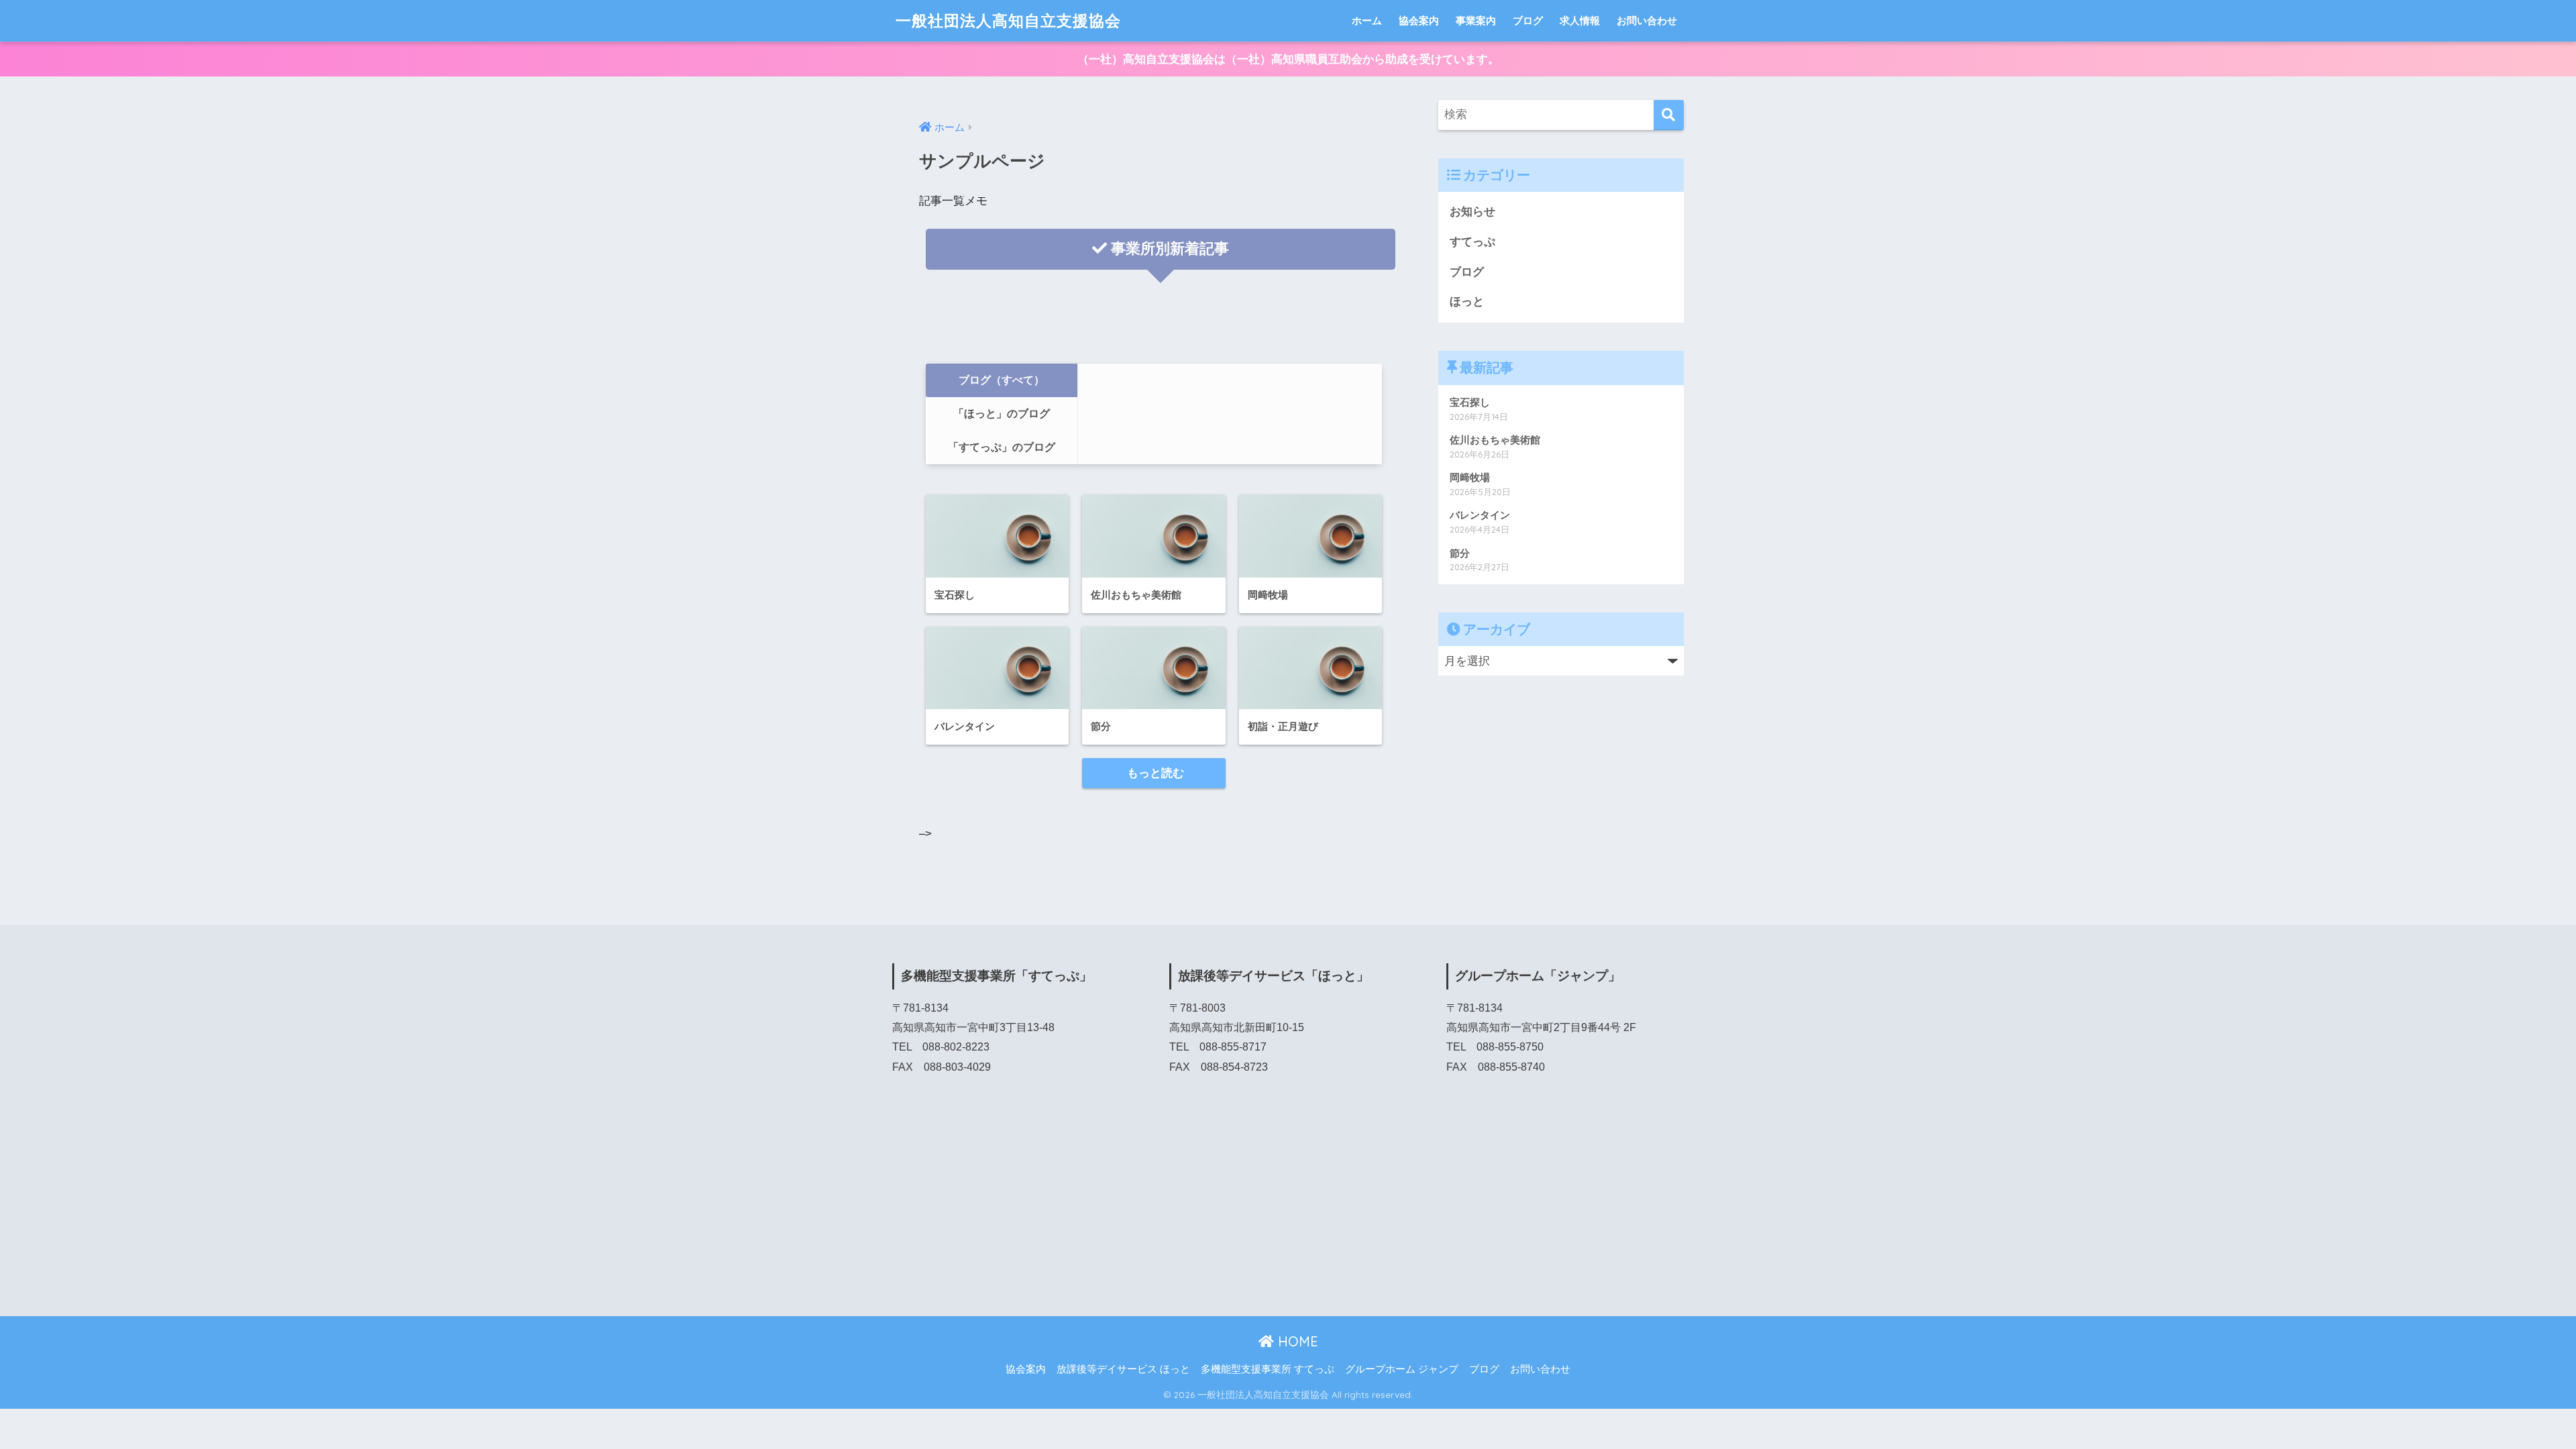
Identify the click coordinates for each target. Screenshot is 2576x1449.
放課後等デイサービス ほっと (1123, 1369)
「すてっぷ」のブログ (1002, 447)
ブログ (1528, 20)
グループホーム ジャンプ (1402, 1369)
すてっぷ (1472, 242)
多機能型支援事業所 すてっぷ (1268, 1369)
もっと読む (1154, 773)
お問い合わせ (1647, 20)
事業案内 (1476, 20)
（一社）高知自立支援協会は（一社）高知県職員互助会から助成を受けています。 (1288, 59)
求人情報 (1580, 20)
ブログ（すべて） (1002, 380)
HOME (1296, 1341)
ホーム (1367, 20)
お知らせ (1472, 212)
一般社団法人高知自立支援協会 (1008, 20)
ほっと (1467, 302)
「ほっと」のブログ (1002, 414)
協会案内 (1419, 20)
